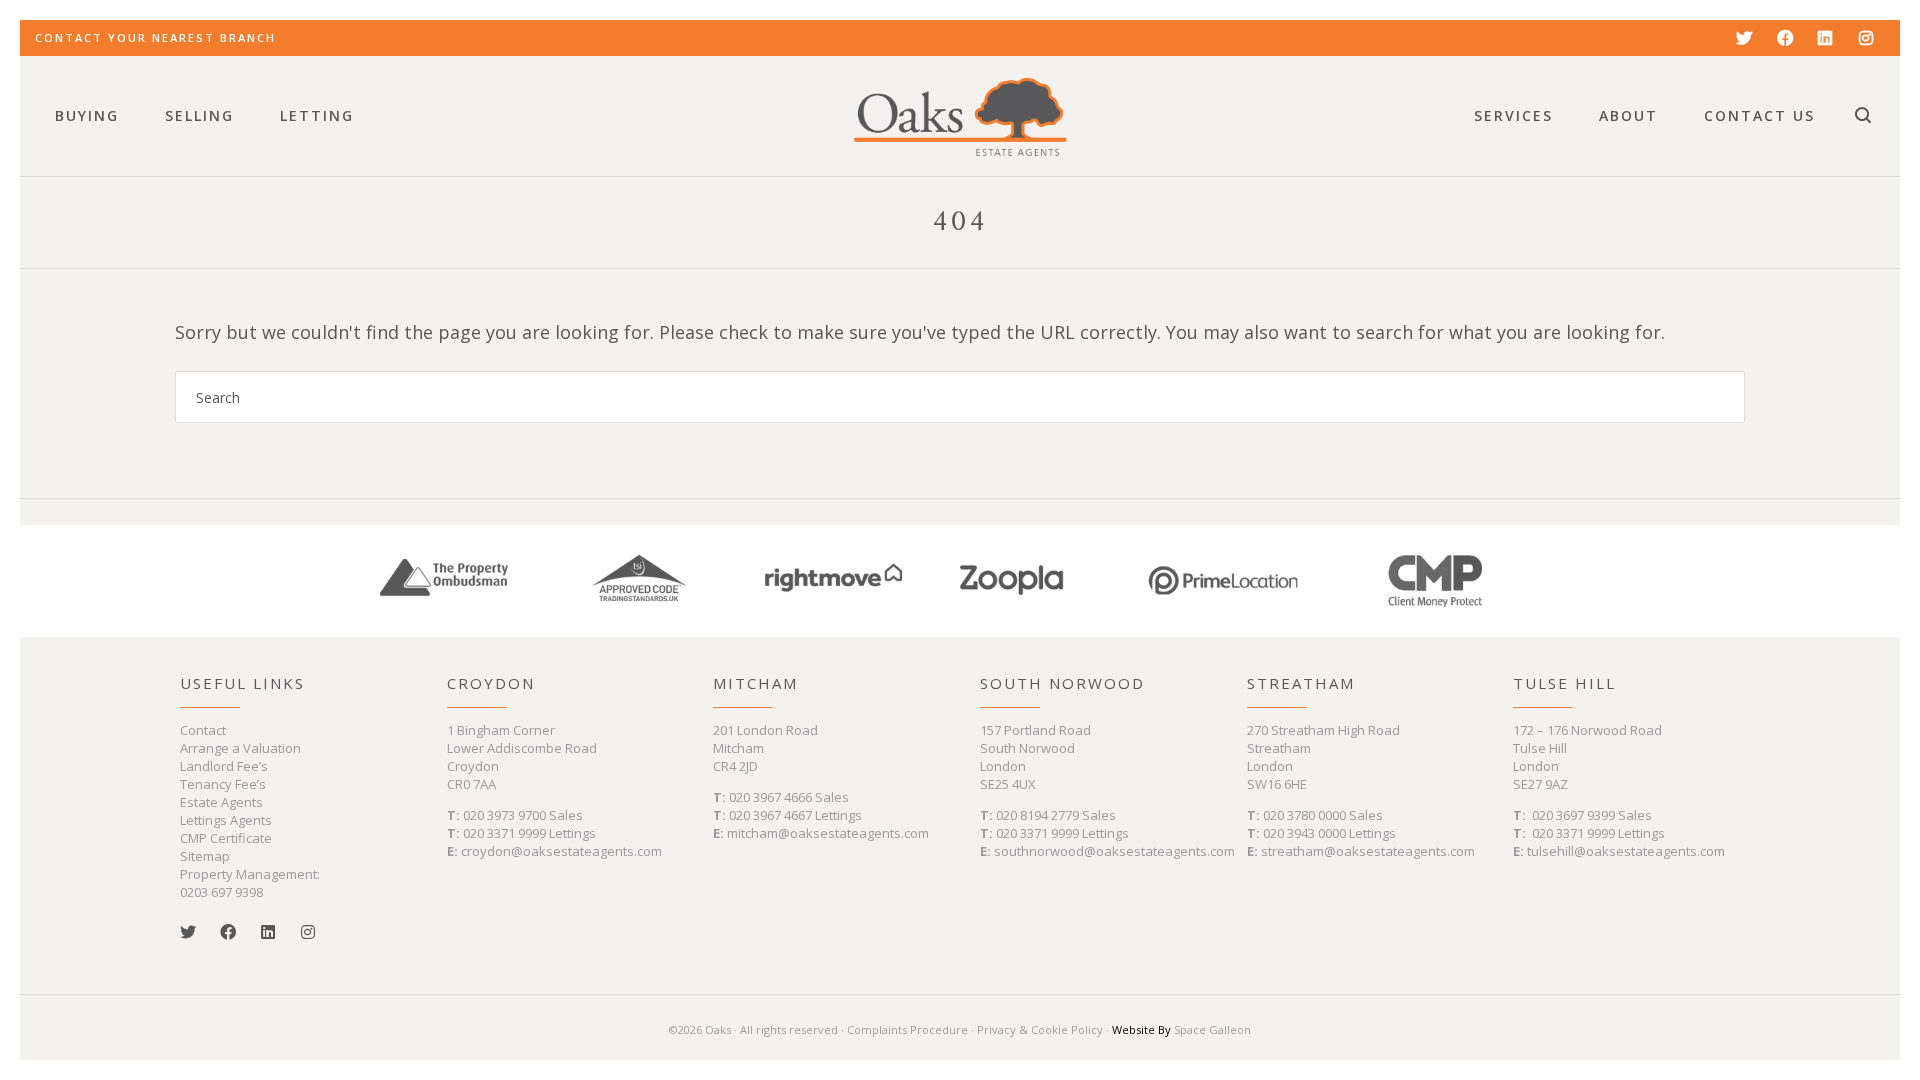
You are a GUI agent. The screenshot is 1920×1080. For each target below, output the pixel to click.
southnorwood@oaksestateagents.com (1114, 851)
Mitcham (755, 683)
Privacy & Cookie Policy (1040, 1029)
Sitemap (205, 856)
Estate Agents (221, 802)
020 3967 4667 (772, 815)
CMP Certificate (226, 838)
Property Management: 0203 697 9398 (250, 883)
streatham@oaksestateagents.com (1368, 851)
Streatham (1301, 683)
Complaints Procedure (907, 1029)
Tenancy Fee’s (223, 784)
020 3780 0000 (1304, 815)
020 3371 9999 (504, 833)
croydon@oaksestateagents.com (561, 851)
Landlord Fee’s (224, 766)
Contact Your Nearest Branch (155, 37)
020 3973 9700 (504, 815)
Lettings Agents (226, 820)
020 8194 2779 (1037, 815)
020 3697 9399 (1573, 815)
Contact (203, 730)
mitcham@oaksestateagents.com (828, 833)
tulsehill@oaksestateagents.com (1626, 851)
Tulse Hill (1564, 683)
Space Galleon (1212, 1029)
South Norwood (1062, 683)
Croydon (491, 683)
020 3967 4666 (772, 797)
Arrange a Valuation (240, 748)
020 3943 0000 (1304, 833)
